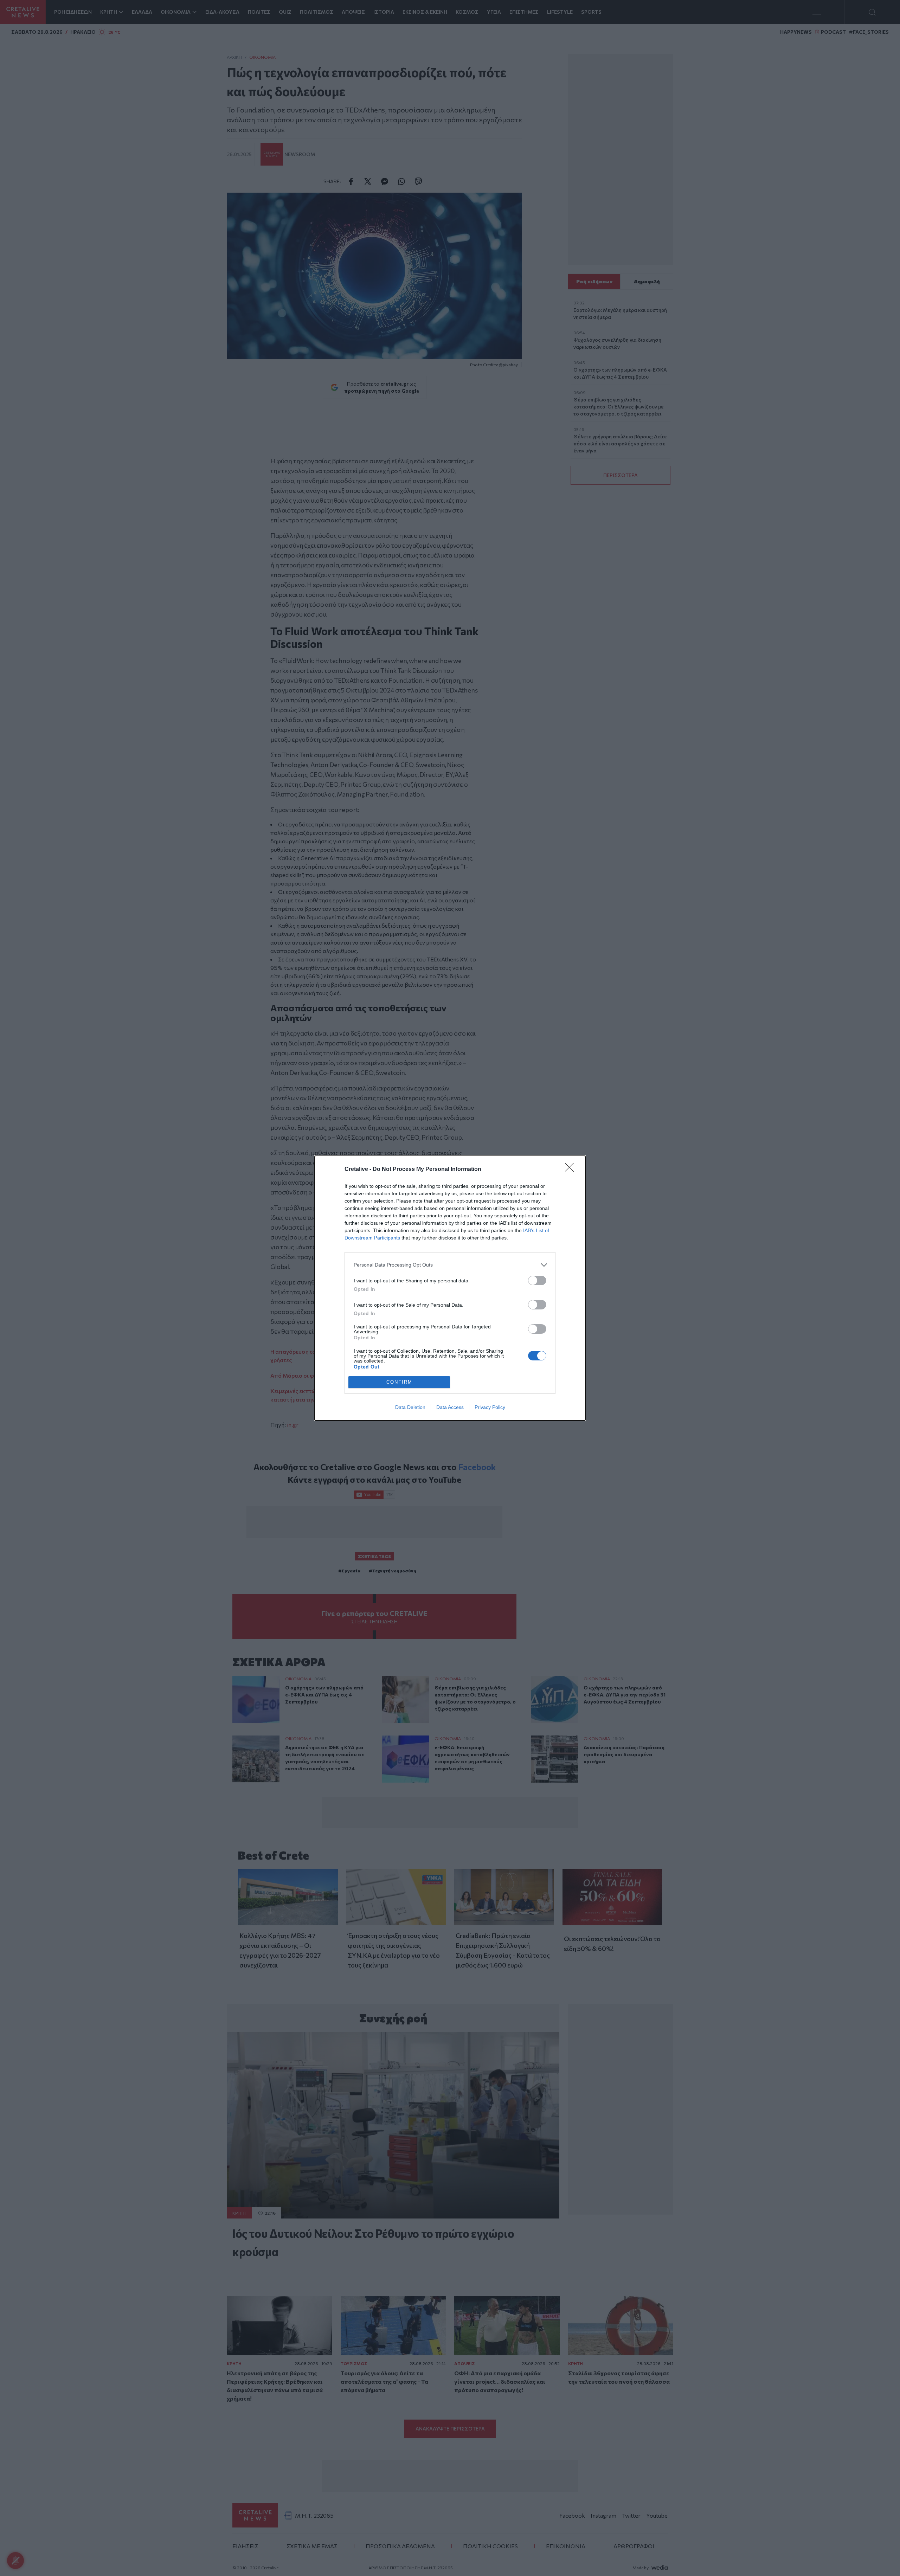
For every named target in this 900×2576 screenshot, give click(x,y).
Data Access (450, 1407)
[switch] (537, 1280)
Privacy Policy (490, 1407)
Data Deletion (410, 1407)
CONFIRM (399, 1382)
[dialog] (450, 1288)
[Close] (572, 1170)
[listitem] (450, 1265)
